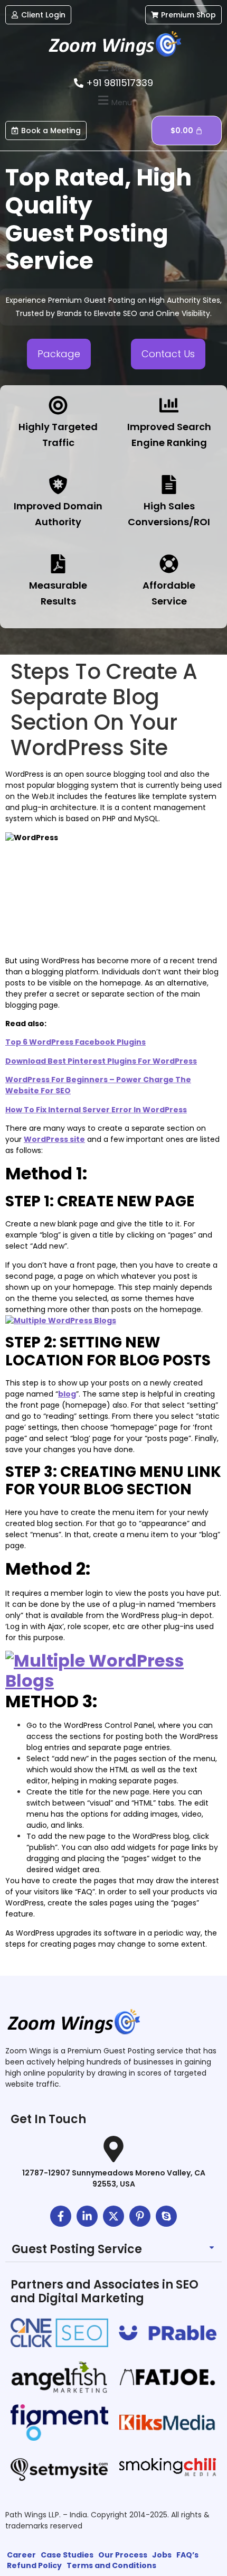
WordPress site (54, 1139)
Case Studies (67, 2555)
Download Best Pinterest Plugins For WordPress (101, 1061)
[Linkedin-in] (87, 2216)
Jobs (162, 2555)
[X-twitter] (113, 2216)
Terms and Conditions (111, 2565)
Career (21, 2555)
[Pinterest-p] (140, 2216)
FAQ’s (187, 2555)
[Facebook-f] (61, 2216)
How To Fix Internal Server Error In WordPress (96, 1110)
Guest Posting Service (77, 2249)
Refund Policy (34, 2565)
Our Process (123, 2555)
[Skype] (166, 2216)
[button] (113, 67)
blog (67, 1394)
